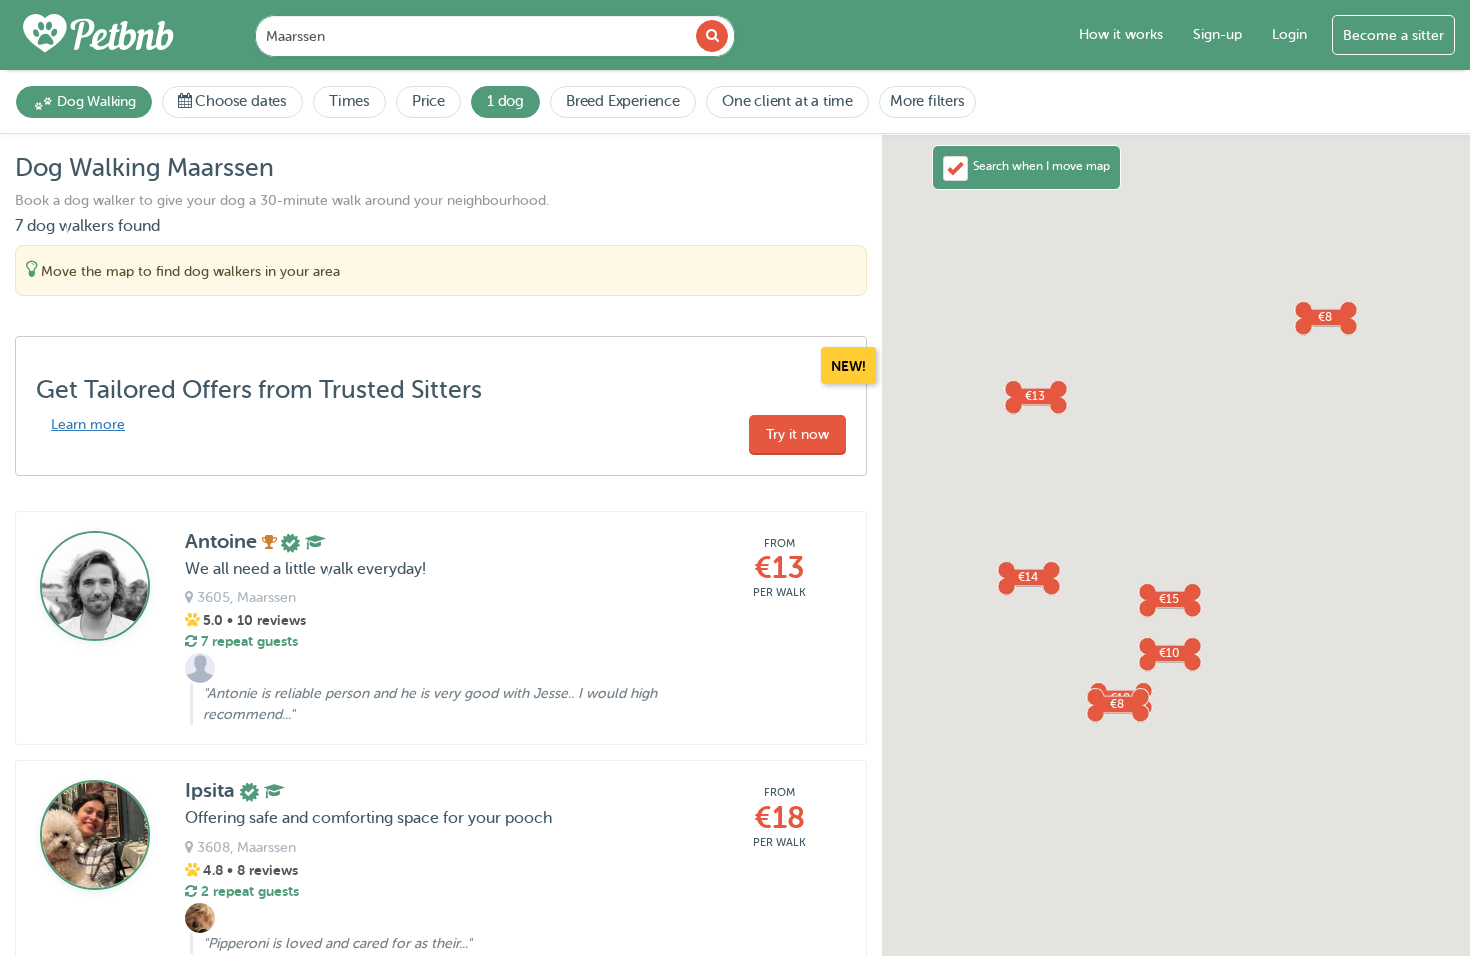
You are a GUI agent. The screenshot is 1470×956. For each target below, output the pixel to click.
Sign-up (1217, 34)
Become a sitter (1393, 35)
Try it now (797, 434)
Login (1289, 34)
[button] (1035, 396)
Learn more (88, 424)
